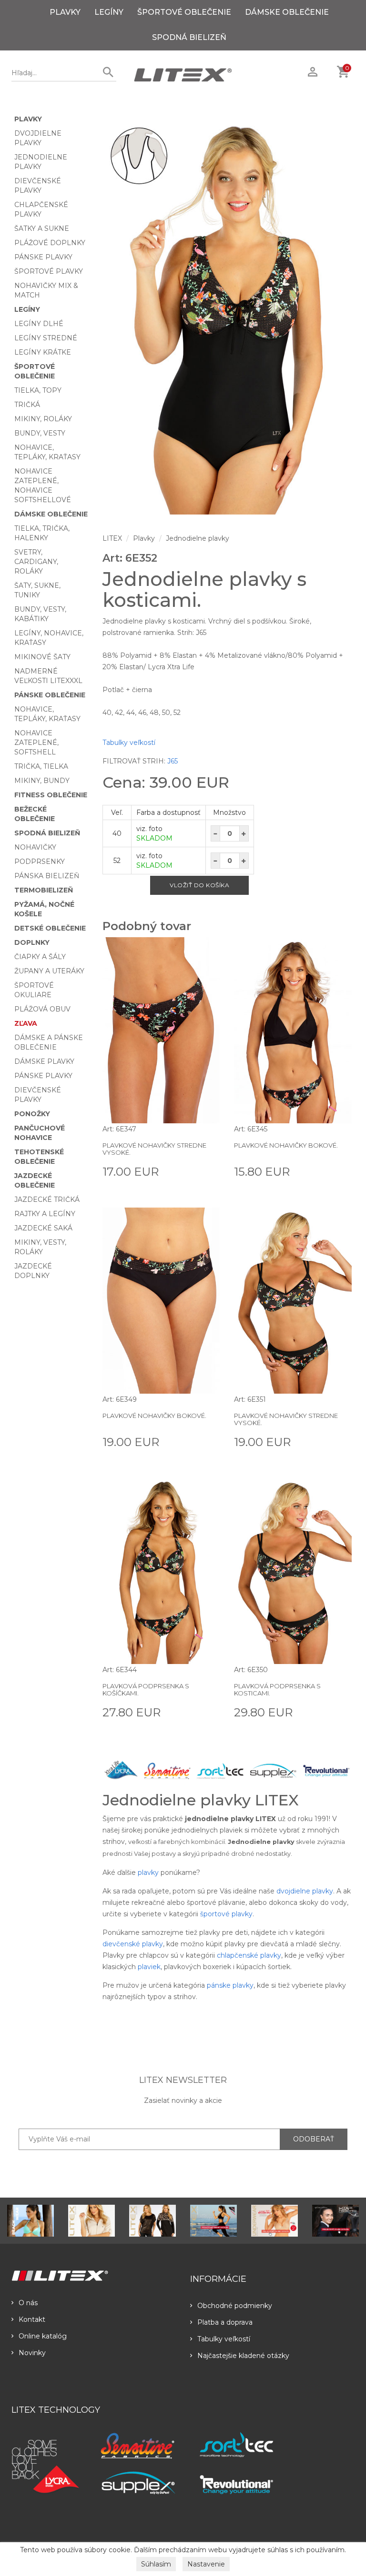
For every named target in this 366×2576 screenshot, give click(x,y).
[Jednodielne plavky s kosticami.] (227, 317)
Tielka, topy (38, 390)
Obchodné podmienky (235, 2306)
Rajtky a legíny (45, 1214)
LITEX (112, 538)
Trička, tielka (41, 766)
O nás (28, 2303)
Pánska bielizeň (47, 876)
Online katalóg (43, 2336)
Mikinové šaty (42, 657)
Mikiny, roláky (43, 419)
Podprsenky (40, 862)
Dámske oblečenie (287, 12)
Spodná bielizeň (189, 37)
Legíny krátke (43, 352)
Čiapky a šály (40, 957)
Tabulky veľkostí (129, 743)
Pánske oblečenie (50, 695)
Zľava (26, 1023)
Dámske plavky (44, 1061)
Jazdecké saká (43, 1228)
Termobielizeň (44, 890)
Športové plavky (49, 271)
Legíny (109, 12)
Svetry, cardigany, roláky (36, 562)
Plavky (65, 12)
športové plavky (226, 1914)
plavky (148, 1873)
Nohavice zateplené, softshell (36, 743)
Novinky (32, 2353)
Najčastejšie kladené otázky (243, 2356)
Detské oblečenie (50, 928)
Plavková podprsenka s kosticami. (277, 1689)
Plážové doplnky (50, 243)
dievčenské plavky (133, 1944)
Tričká (27, 405)
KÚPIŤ (209, 1171)
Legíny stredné (46, 338)
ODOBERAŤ (314, 2139)
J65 (173, 761)
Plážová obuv (42, 1009)
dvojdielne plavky (305, 1891)
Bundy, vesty (40, 433)
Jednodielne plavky (198, 538)
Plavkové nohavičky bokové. (286, 1145)
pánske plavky (230, 1985)
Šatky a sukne (42, 228)
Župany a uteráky (49, 971)
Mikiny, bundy (42, 781)
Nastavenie (206, 2564)
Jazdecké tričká (47, 1199)
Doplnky (32, 942)
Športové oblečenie (184, 12)
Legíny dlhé (39, 324)
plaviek (149, 1967)
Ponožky (32, 1114)
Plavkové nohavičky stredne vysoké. (154, 1149)
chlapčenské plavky (249, 1955)
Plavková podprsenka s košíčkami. (146, 1689)
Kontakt (32, 2319)
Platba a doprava (225, 2322)
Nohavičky (35, 847)
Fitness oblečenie (51, 795)
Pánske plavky (43, 257)
